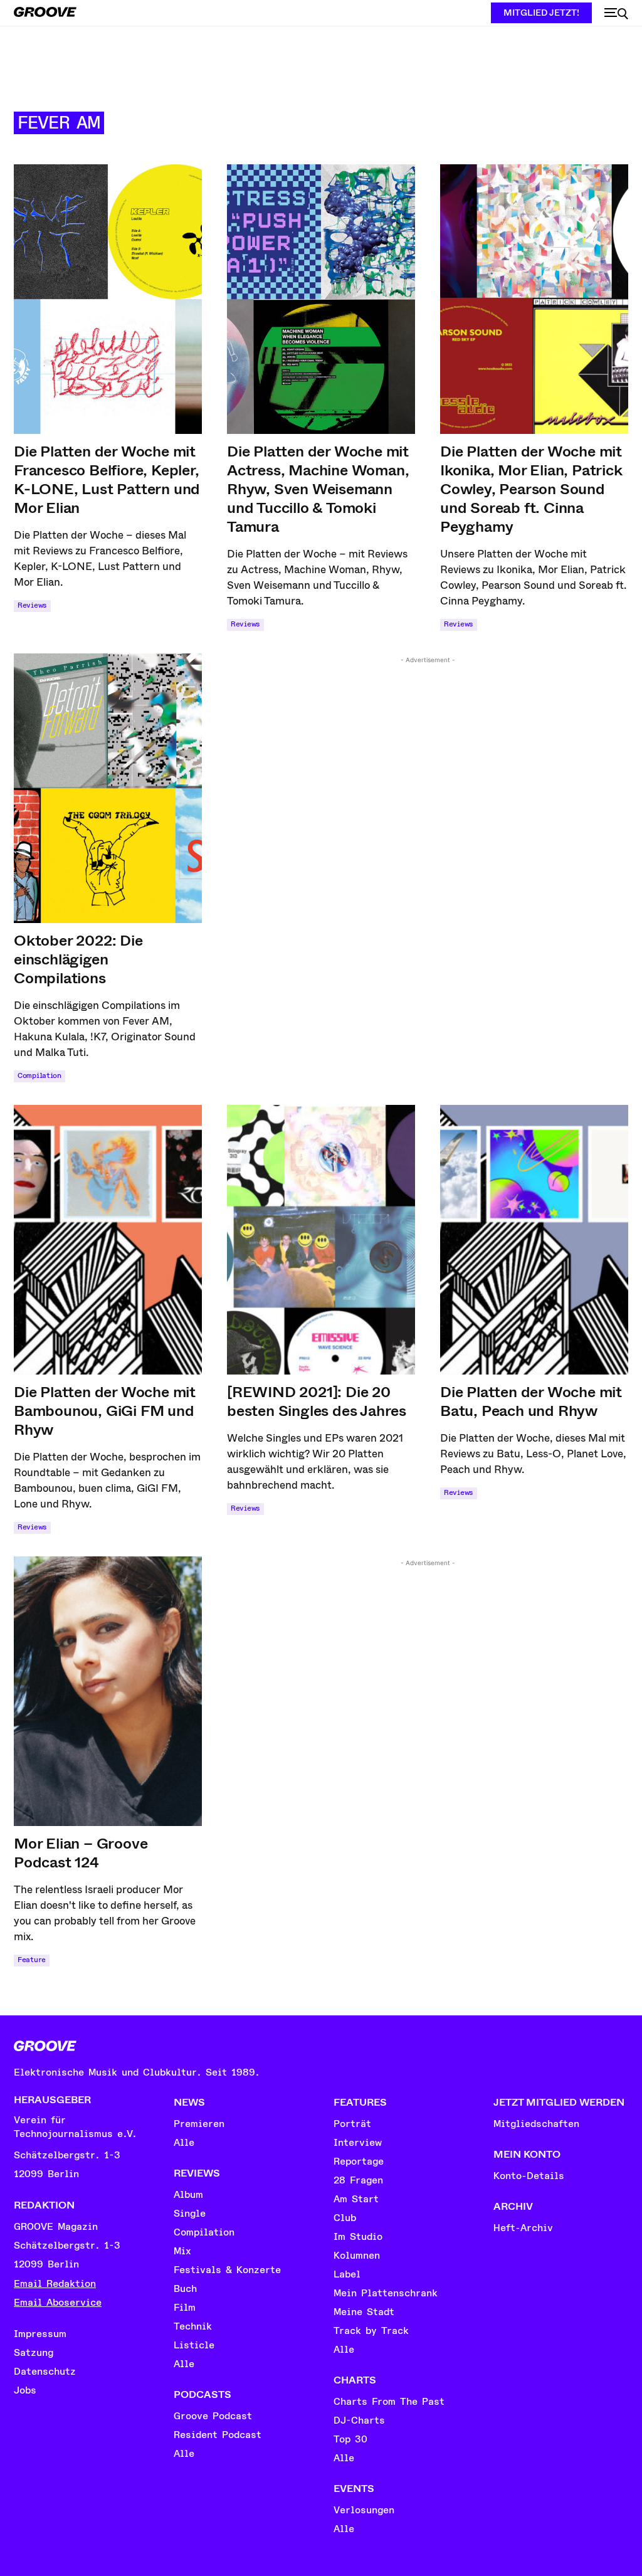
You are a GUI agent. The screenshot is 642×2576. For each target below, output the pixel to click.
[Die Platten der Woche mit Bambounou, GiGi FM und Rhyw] (108, 1240)
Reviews (32, 605)
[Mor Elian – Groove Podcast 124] (108, 1691)
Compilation (39, 1076)
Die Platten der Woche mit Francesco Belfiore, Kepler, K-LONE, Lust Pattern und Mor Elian (107, 480)
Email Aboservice (58, 2303)
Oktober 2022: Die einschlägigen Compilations (78, 959)
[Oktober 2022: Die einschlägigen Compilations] (108, 788)
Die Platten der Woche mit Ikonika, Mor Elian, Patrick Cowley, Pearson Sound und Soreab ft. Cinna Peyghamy (531, 489)
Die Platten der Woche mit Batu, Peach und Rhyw (531, 1401)
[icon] (616, 14)
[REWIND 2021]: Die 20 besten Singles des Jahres (317, 1401)
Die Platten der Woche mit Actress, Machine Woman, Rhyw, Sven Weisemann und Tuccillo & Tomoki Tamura (318, 489)
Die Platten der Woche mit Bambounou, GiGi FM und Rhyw (105, 1411)
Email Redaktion (55, 2284)
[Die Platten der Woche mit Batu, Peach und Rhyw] (534, 1240)
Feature (32, 1960)
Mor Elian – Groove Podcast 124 (81, 1853)
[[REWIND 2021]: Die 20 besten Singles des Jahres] (321, 1240)
